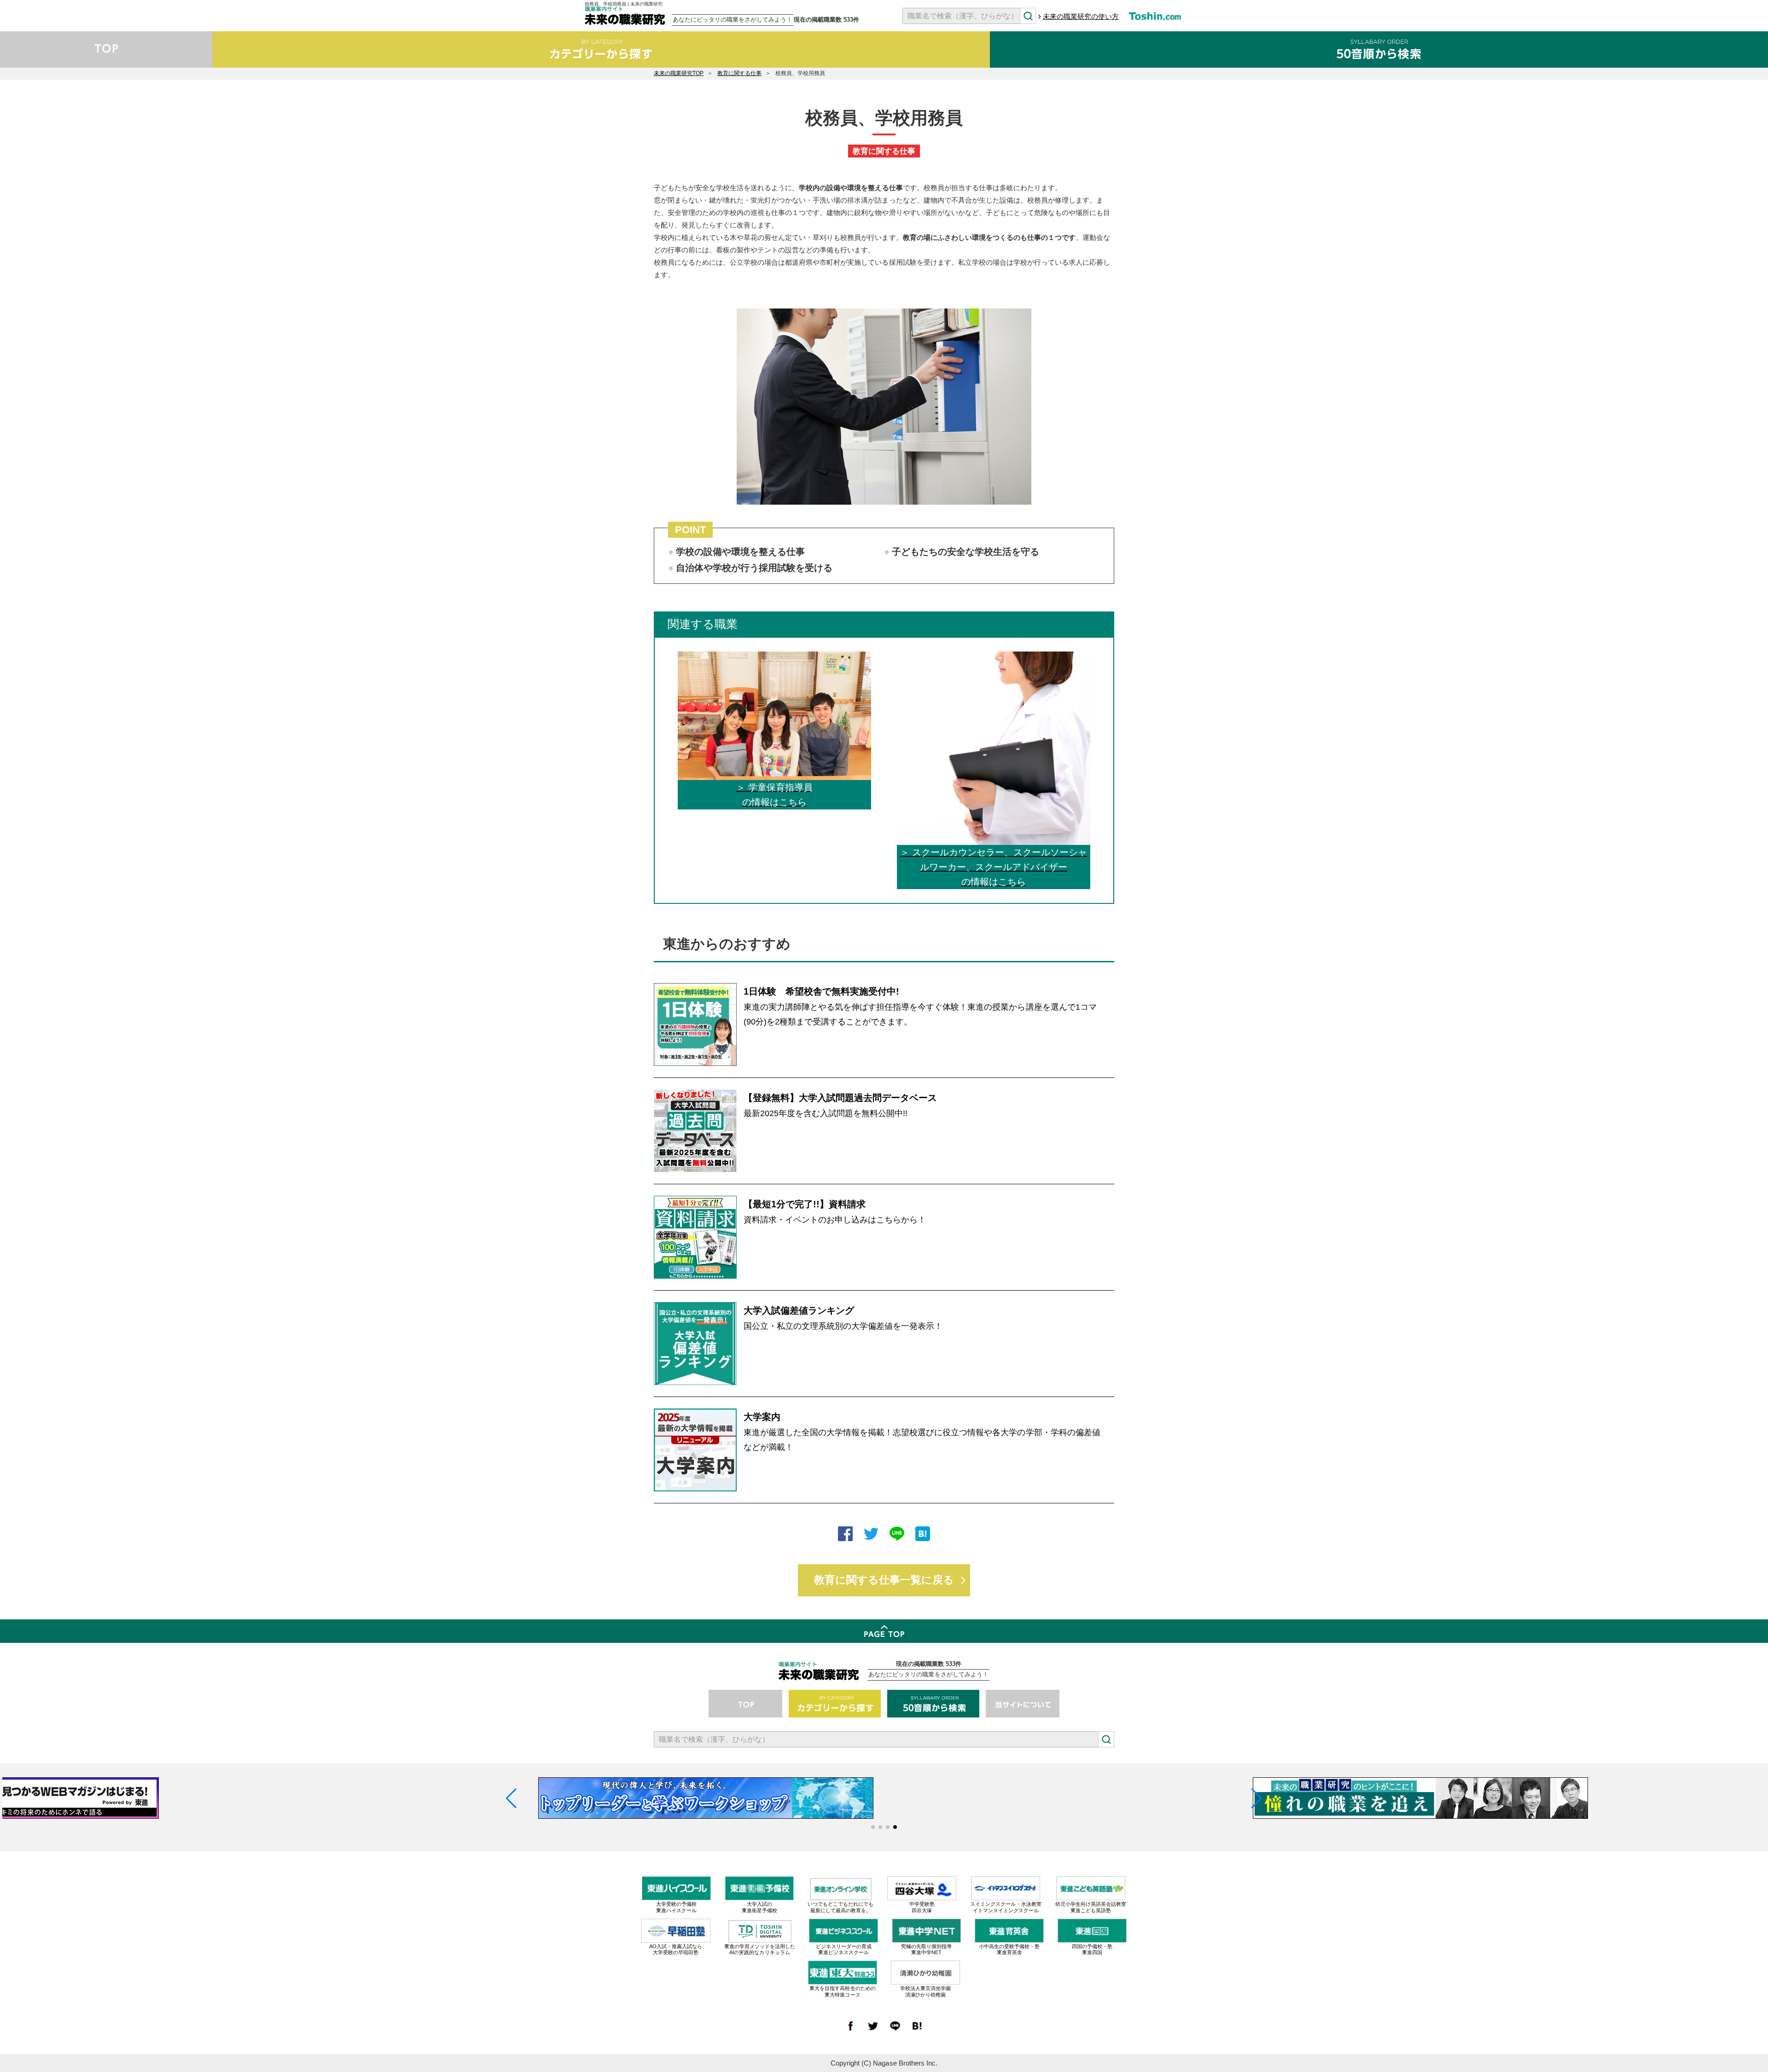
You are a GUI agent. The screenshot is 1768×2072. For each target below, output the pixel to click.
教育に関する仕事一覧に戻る (884, 1580)
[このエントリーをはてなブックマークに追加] (923, 1535)
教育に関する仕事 (739, 73)
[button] (873, 1827)
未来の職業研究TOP (679, 73)
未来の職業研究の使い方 (1081, 16)
